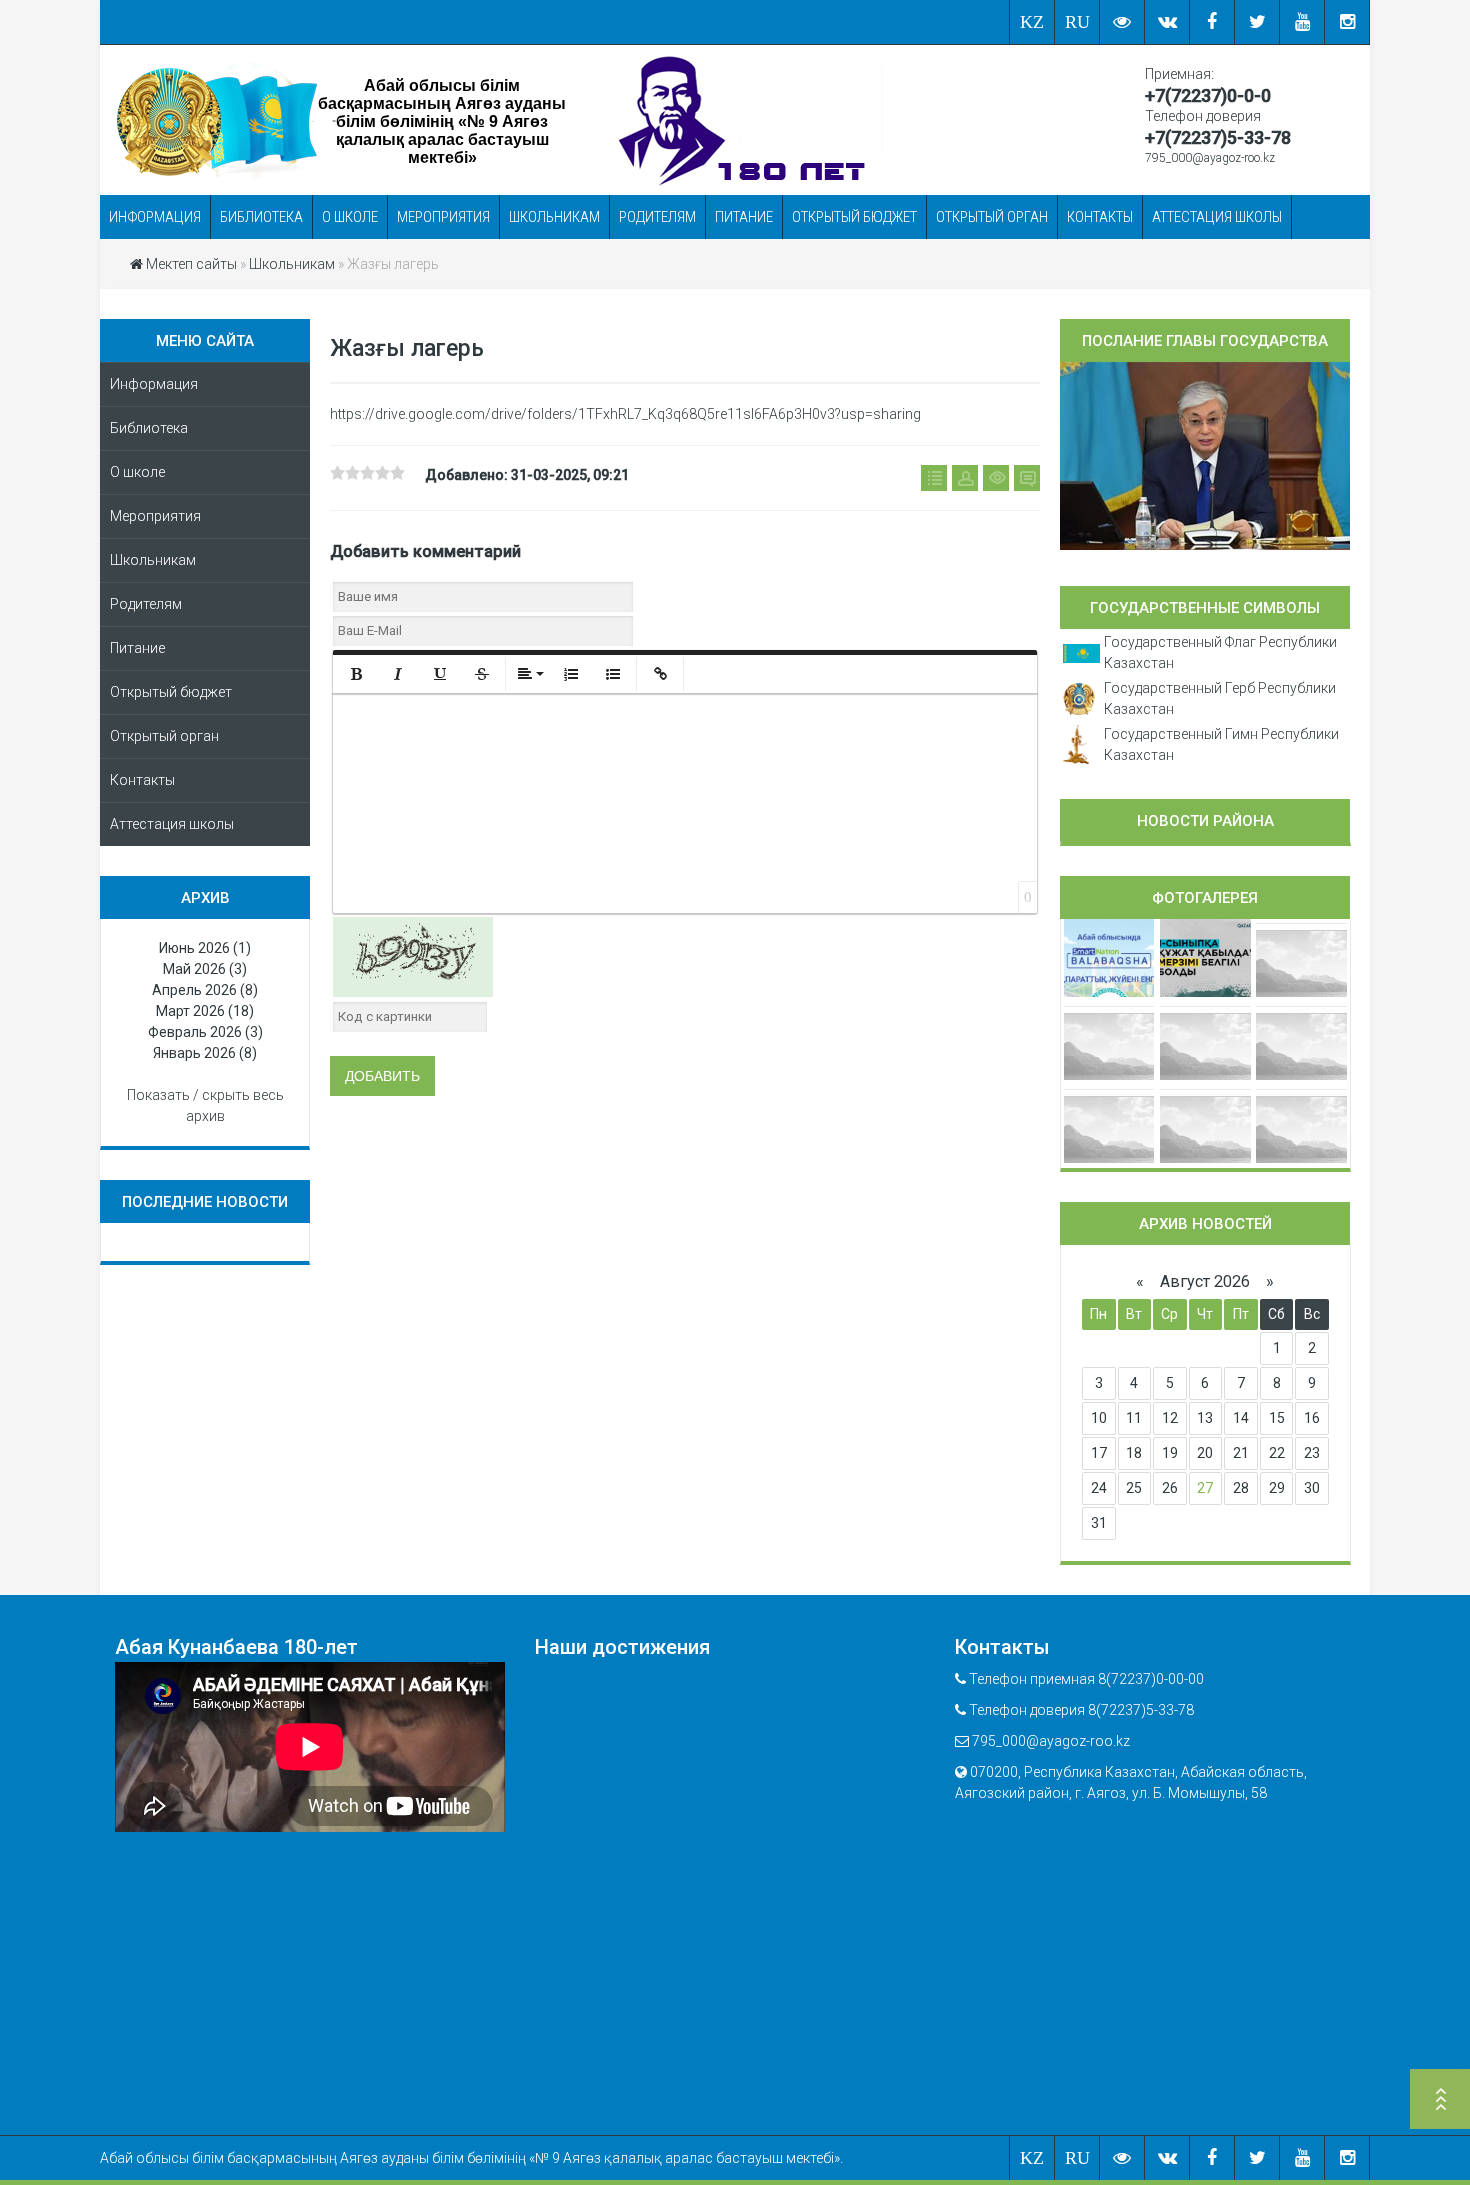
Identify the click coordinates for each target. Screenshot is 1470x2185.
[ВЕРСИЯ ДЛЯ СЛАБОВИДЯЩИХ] (1122, 22)
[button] (356, 674)
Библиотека (261, 217)
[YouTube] (1302, 22)
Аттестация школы (1217, 217)
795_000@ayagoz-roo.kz (1210, 158)
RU (1077, 22)
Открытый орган (992, 217)
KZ (1032, 22)
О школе (350, 217)
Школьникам (554, 217)
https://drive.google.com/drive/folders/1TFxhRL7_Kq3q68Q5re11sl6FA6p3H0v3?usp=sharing (625, 414)
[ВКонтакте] (1167, 22)
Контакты (1100, 217)
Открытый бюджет (854, 217)
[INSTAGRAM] (1347, 22)
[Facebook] (1212, 22)
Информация (155, 217)
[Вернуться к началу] (1440, 2102)
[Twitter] (1257, 22)
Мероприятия (443, 217)
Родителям (657, 217)
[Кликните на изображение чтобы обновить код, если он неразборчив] (413, 955)
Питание (744, 217)
